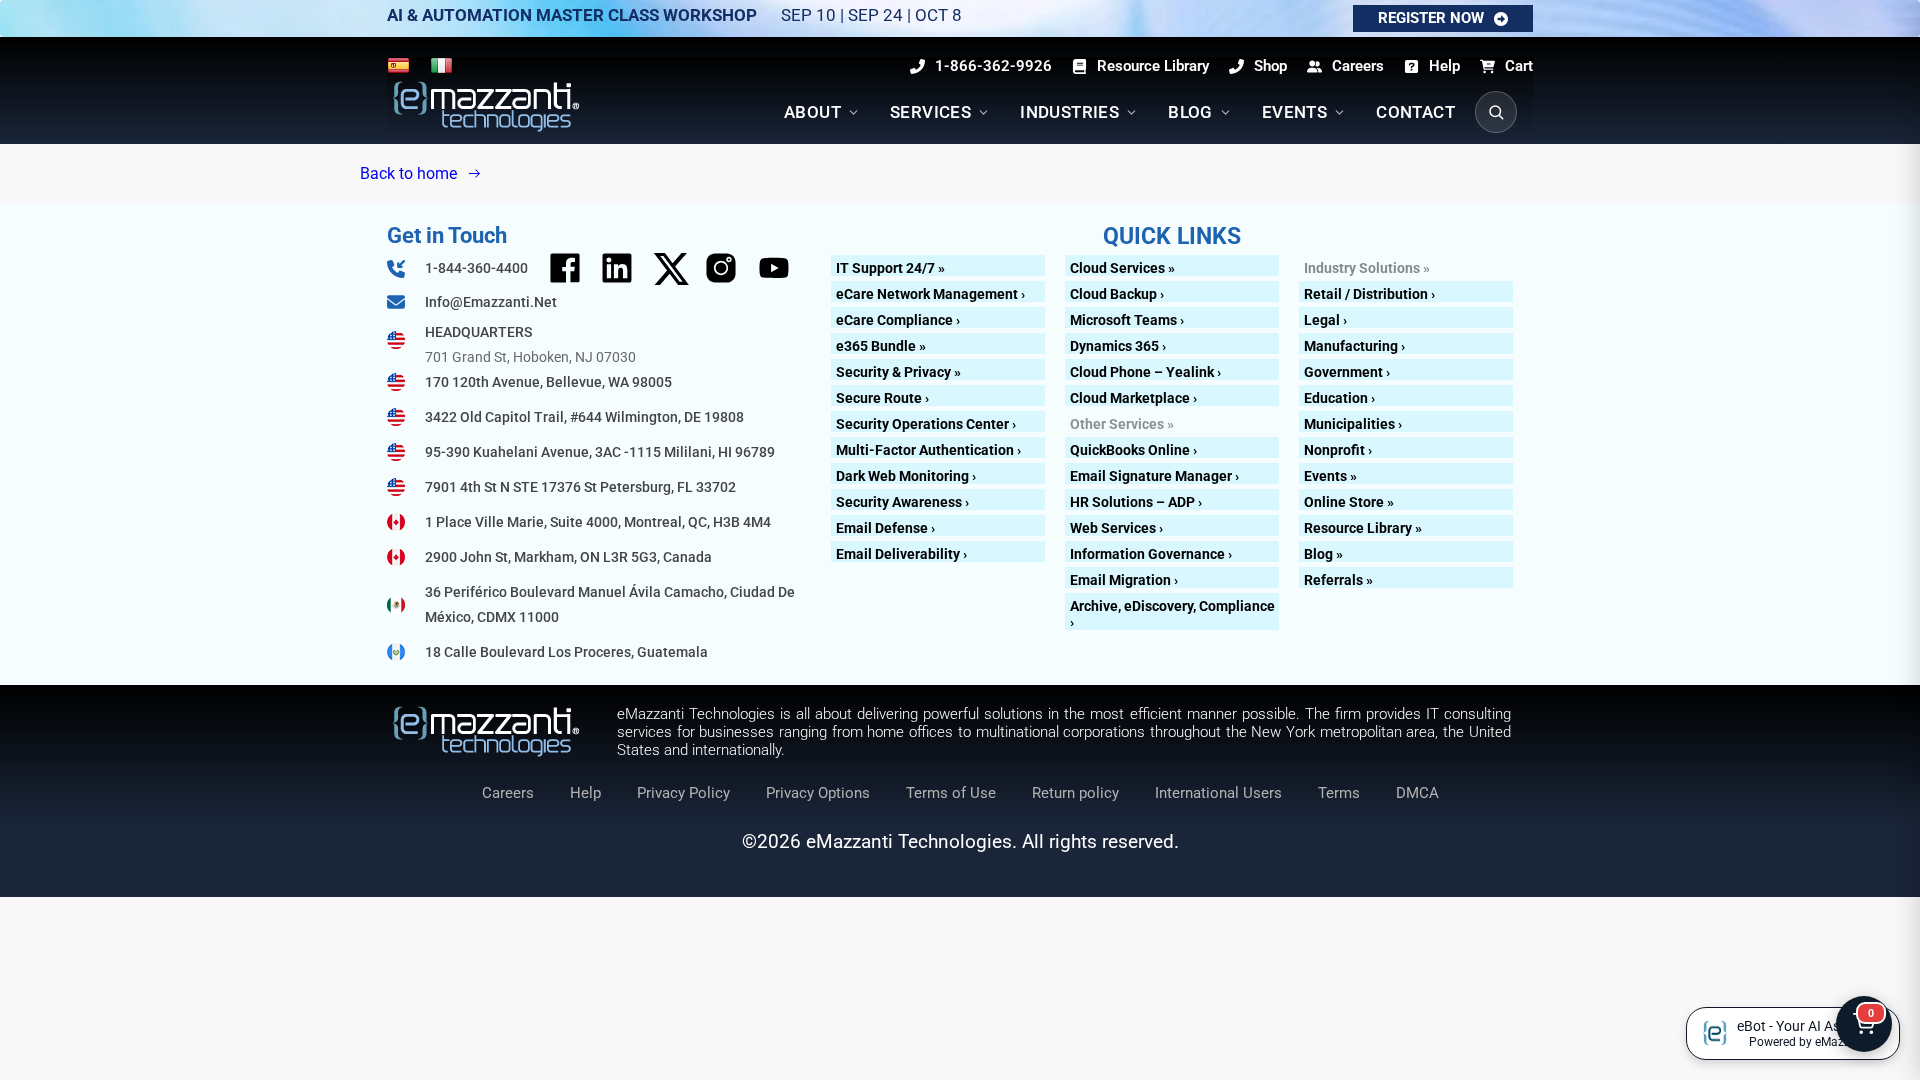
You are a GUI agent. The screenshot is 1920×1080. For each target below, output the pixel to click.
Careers (508, 793)
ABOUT (812, 112)
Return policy (1075, 793)
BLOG (1190, 112)
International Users (1218, 793)
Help (585, 793)
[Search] (1496, 112)
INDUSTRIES (1069, 112)
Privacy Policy (683, 793)
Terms (1339, 793)
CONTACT (1415, 112)
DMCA (1417, 793)
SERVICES (930, 112)
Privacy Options (818, 793)
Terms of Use (951, 793)
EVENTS (1294, 112)
